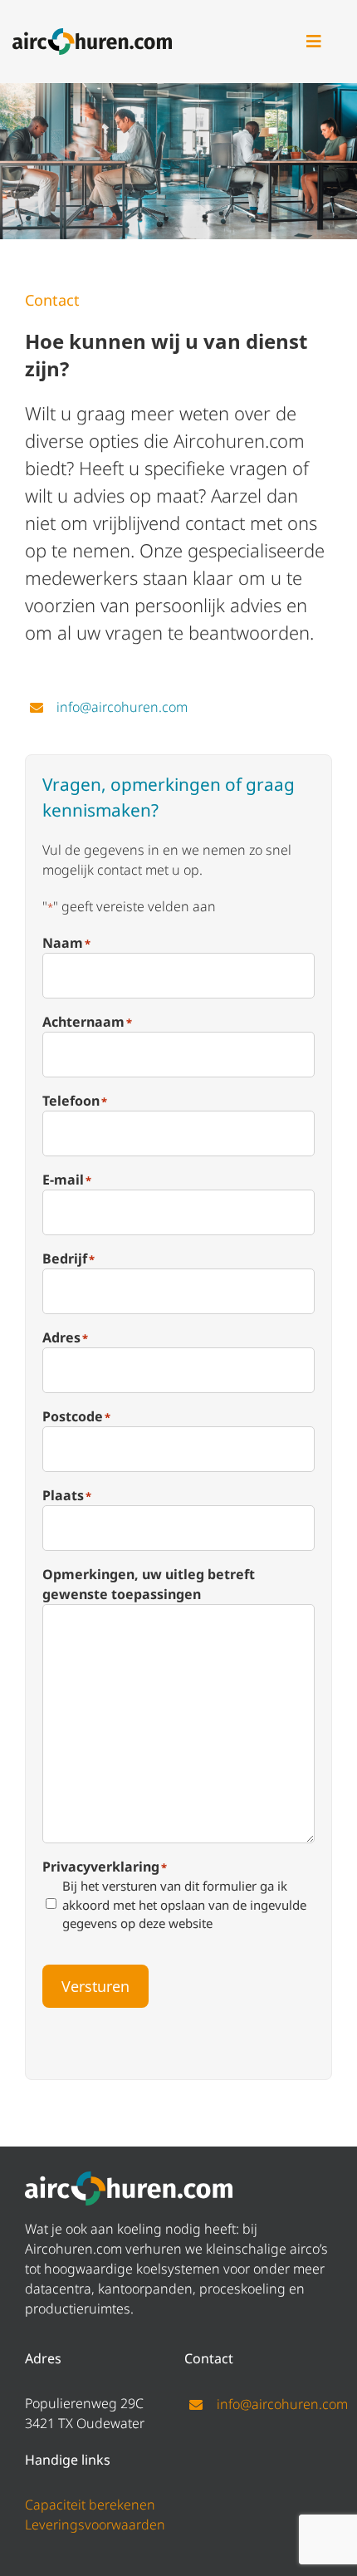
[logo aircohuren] (92, 35)
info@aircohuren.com (122, 707)
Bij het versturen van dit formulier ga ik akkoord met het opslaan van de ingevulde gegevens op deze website (184, 1904)
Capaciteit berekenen (90, 2505)
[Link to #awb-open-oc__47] (314, 42)
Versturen (95, 1986)
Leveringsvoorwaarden (95, 2524)
